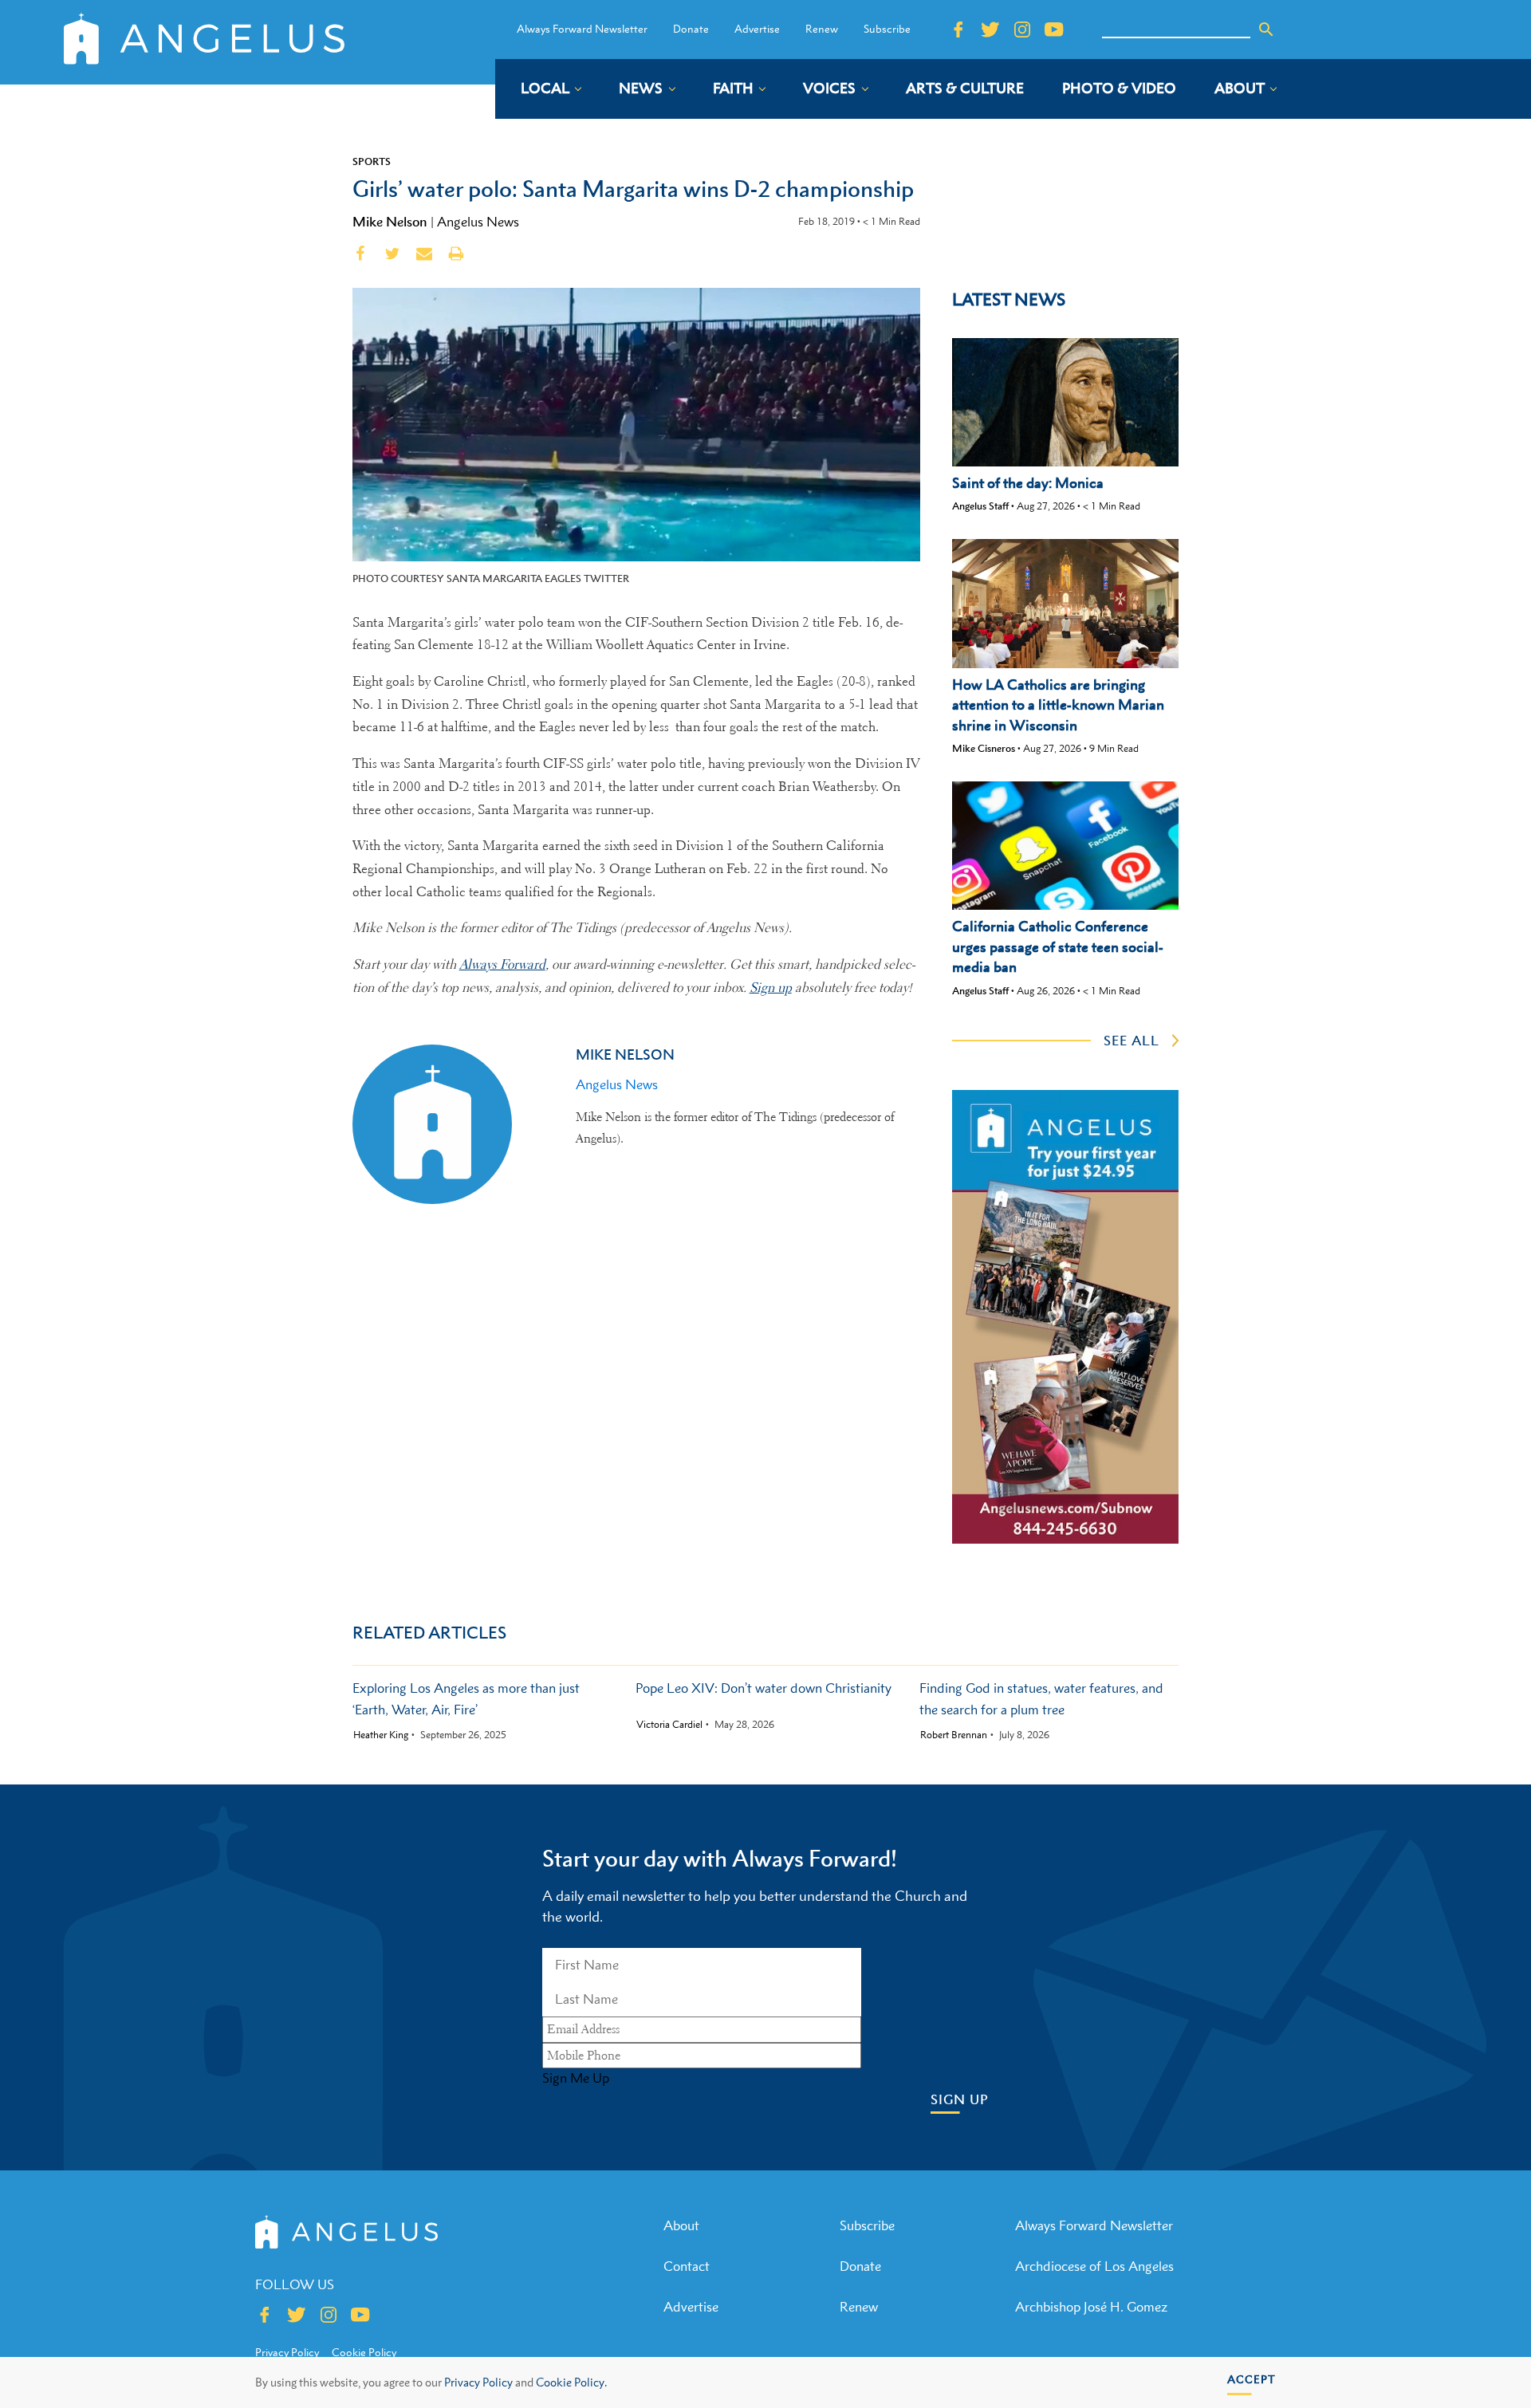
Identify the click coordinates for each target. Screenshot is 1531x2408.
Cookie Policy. (571, 2382)
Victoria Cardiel (669, 1725)
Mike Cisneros (984, 748)
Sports (372, 161)
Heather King (381, 1735)
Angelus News (478, 222)
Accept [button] (1252, 2379)
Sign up (771, 988)
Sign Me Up (576, 2078)
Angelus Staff (980, 506)
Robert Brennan (954, 1735)
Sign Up (960, 2100)
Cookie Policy (364, 2352)
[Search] (1266, 30)
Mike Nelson (390, 222)
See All (1132, 1041)
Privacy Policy (478, 2382)
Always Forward (502, 964)
